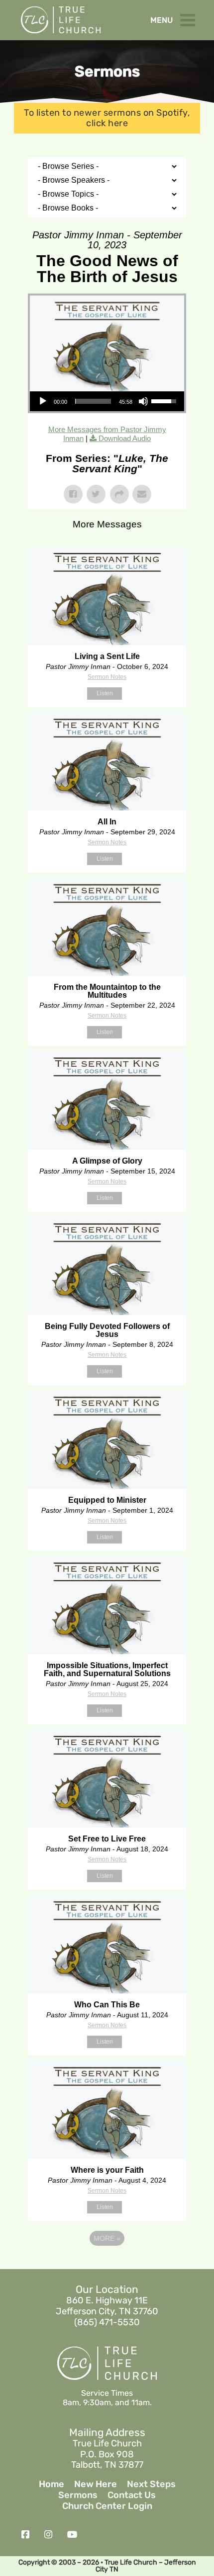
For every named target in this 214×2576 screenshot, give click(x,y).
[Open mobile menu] (190, 18)
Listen (105, 693)
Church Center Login (107, 2506)
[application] (107, 401)
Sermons (78, 2495)
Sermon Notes (107, 677)
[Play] (43, 401)
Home (52, 2484)
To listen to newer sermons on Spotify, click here (107, 118)
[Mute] (143, 401)
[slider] (93, 401)
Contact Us (132, 2495)
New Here (96, 2484)
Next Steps (151, 2484)
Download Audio (125, 438)
